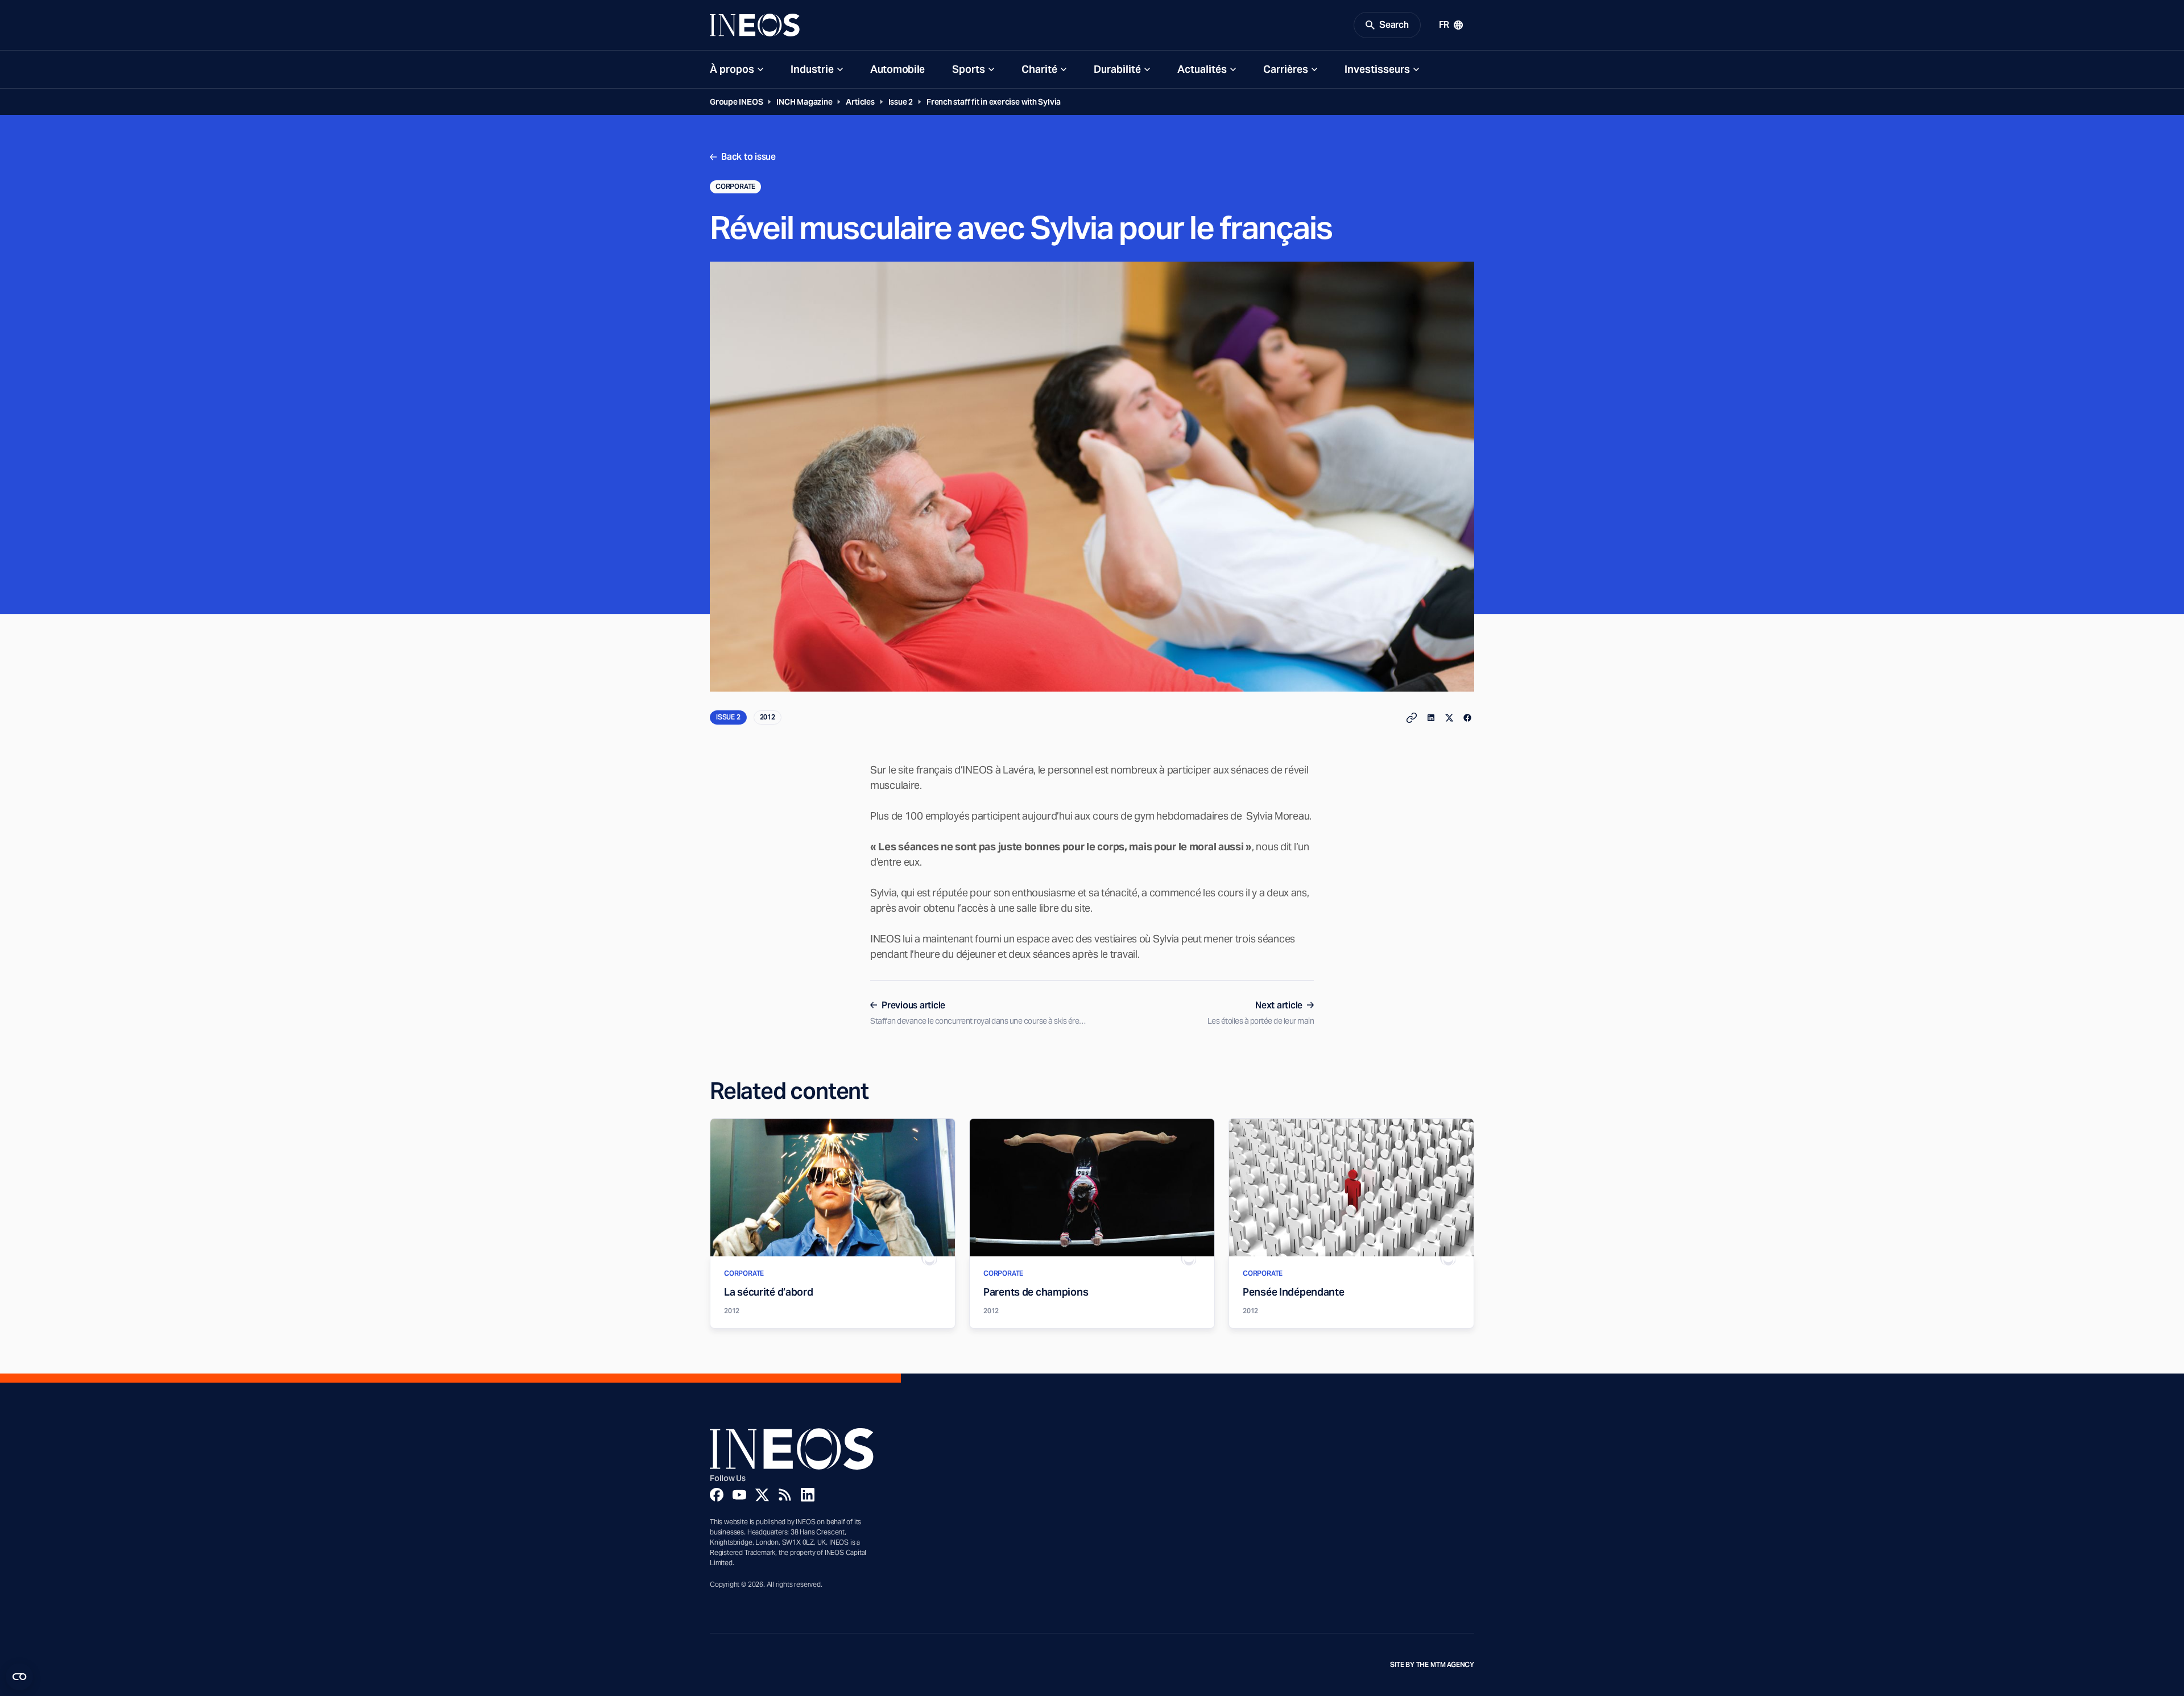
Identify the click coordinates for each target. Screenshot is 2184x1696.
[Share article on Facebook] (1467, 718)
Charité (1039, 69)
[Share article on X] (1449, 718)
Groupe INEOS (736, 102)
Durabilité (1117, 69)
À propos (732, 69)
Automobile (897, 69)
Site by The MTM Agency (1432, 1665)
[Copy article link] (1412, 718)
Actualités (1202, 69)
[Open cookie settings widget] (19, 1677)
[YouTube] (739, 1495)
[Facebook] (717, 1495)
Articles (860, 102)
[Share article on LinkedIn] (1431, 718)
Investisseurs (1377, 69)
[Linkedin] (808, 1495)
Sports (969, 69)
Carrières (1286, 69)
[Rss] (785, 1495)
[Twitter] (762, 1495)
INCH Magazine (804, 102)
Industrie (812, 69)
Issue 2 (901, 102)
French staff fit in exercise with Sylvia (994, 102)
